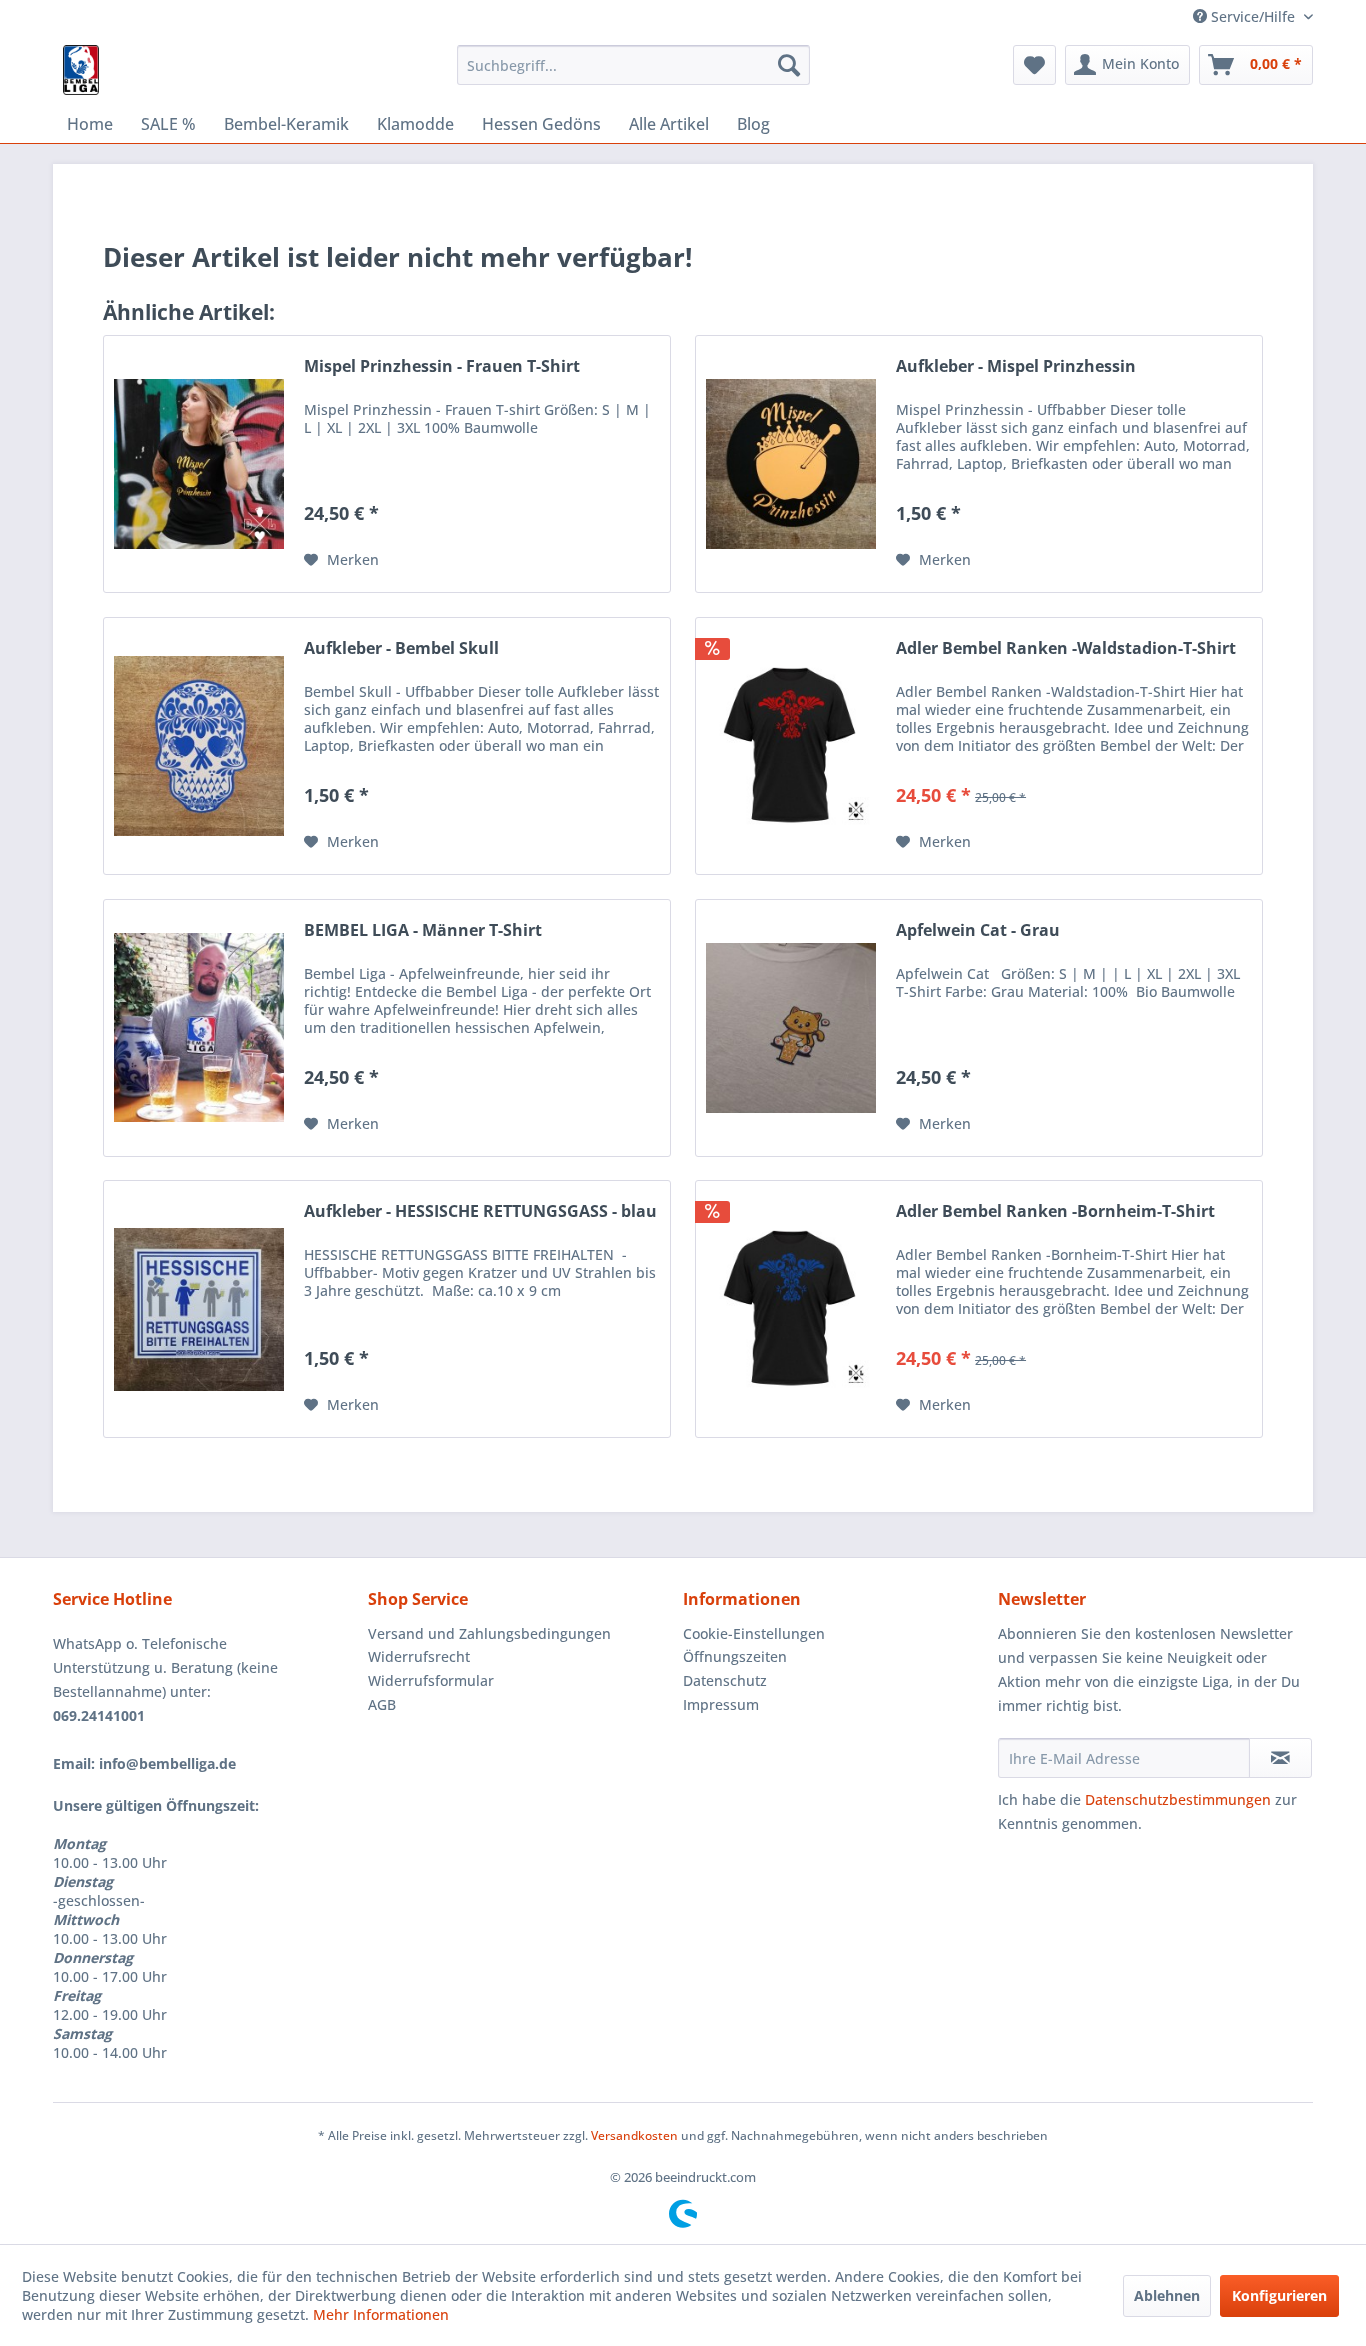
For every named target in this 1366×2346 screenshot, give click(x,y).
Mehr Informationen (381, 2314)
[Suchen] (789, 65)
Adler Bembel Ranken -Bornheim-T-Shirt (1055, 1211)
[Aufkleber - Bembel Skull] (199, 746)
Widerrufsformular (431, 1680)
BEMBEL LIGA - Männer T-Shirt (423, 930)
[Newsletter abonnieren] (1280, 1758)
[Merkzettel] (1034, 65)
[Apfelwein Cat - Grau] (791, 1028)
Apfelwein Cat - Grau (978, 930)
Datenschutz (725, 1680)
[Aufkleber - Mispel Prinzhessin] (791, 464)
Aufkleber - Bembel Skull (401, 648)
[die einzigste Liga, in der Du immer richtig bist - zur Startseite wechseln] (81, 70)
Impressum (721, 1704)
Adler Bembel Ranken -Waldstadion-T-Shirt (1066, 648)
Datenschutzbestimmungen (1178, 1799)
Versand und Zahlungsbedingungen (489, 1633)
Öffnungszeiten (735, 1656)
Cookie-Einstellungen (754, 1633)
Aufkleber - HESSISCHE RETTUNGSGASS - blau (480, 1211)
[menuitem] (633, 65)
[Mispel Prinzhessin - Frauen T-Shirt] (199, 464)
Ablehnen (1167, 2295)
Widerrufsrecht (419, 1656)
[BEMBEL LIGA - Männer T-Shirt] (199, 1028)
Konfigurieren (1279, 2295)
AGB (382, 1704)
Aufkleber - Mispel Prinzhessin (1016, 366)
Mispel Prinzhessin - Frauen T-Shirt (442, 366)
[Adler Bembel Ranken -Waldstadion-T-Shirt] (791, 746)
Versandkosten (634, 2135)
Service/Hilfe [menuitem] (1253, 16)
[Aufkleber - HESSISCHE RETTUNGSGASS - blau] (199, 1309)
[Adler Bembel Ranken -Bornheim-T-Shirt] (791, 1309)
